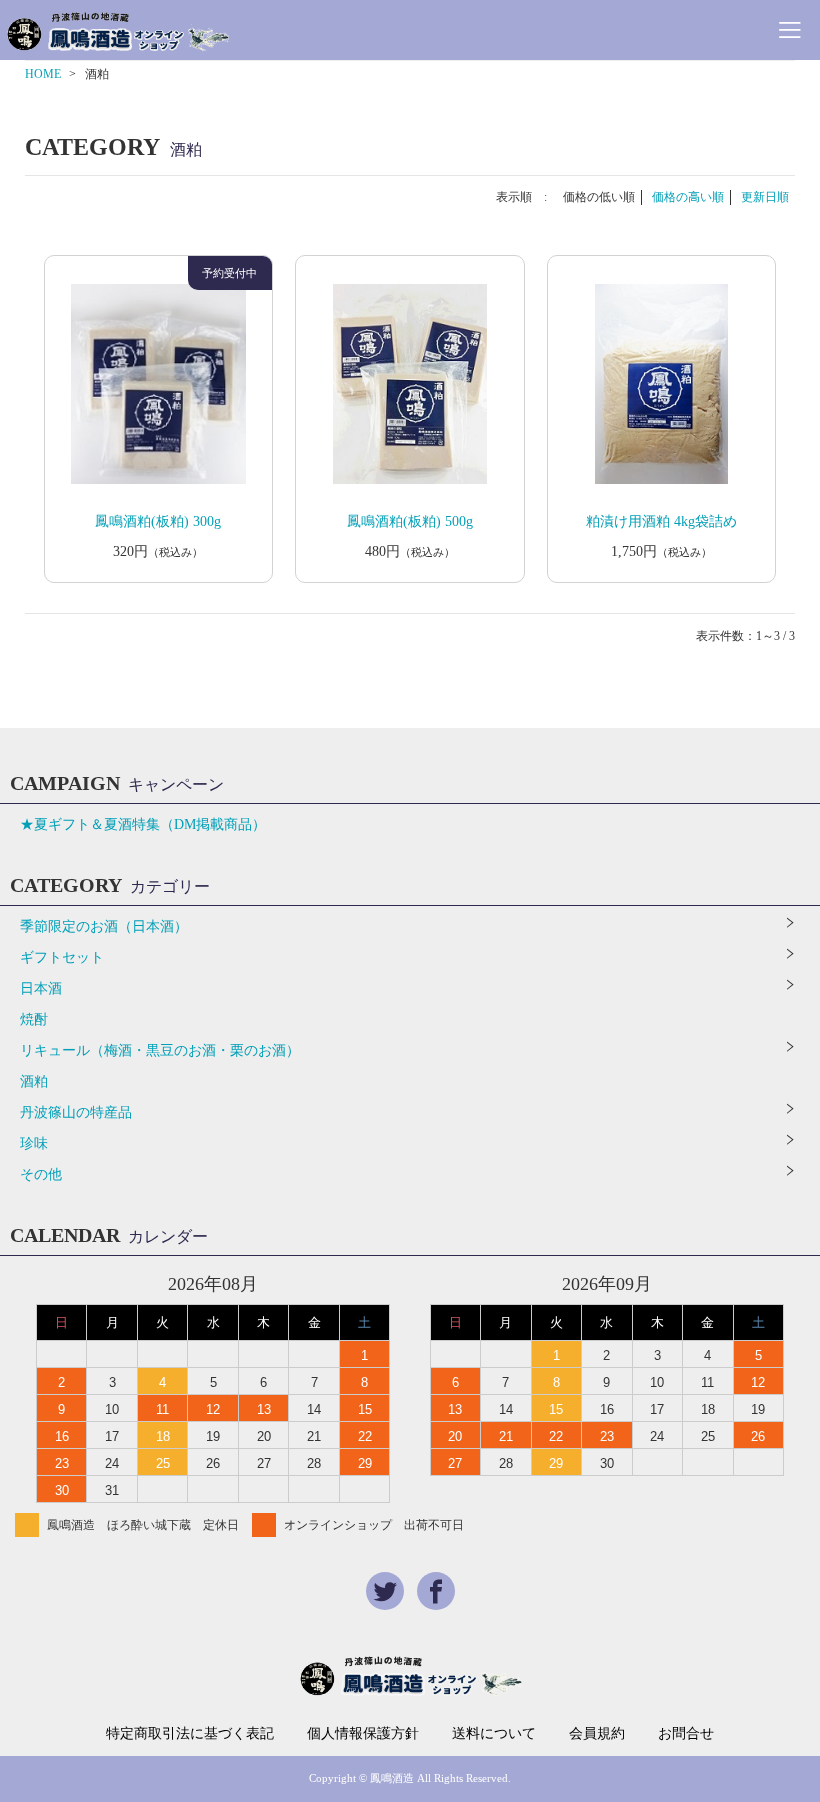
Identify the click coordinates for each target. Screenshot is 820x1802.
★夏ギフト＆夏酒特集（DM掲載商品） (143, 824)
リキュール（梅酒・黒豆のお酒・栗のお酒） (160, 1050)
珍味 (34, 1143)
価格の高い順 (688, 197)
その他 (41, 1174)
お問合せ (686, 1734)
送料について (494, 1734)
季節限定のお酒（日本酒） (104, 926)
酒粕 (34, 1081)
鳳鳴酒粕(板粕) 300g (158, 521)
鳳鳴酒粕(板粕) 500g (410, 521)
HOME (43, 74)
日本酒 (41, 988)
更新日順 (765, 197)
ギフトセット (62, 957)
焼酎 (34, 1019)
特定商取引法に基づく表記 (190, 1734)
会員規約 (597, 1734)
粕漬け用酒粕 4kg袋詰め (661, 521)
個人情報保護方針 (363, 1734)
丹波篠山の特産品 (76, 1112)
